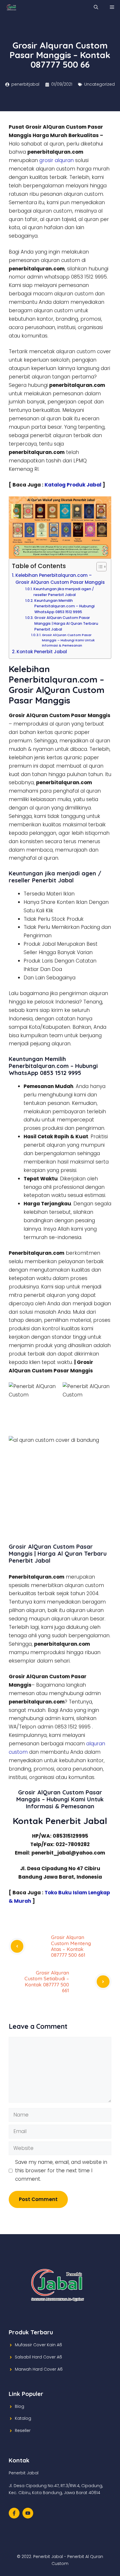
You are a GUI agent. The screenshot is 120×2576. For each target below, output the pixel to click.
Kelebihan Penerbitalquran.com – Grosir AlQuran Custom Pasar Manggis (60, 579)
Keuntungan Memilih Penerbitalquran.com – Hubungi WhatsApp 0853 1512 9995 (65, 606)
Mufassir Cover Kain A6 (38, 2345)
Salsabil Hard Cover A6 (38, 2357)
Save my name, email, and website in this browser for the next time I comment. (61, 2171)
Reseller (23, 2430)
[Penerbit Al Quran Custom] (12, 7)
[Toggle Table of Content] (99, 567)
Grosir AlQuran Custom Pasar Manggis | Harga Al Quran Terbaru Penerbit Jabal (66, 623)
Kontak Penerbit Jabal (42, 652)
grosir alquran (57, 160)
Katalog (23, 2418)
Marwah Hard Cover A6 (39, 2369)
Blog (20, 2406)
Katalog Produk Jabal (73, 485)
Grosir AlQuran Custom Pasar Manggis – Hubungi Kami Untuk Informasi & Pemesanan (68, 640)
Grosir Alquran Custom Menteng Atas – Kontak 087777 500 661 (71, 1946)
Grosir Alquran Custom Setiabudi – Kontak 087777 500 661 (47, 1981)
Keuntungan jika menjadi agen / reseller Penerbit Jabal (64, 592)
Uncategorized (99, 84)
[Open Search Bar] (96, 7)
